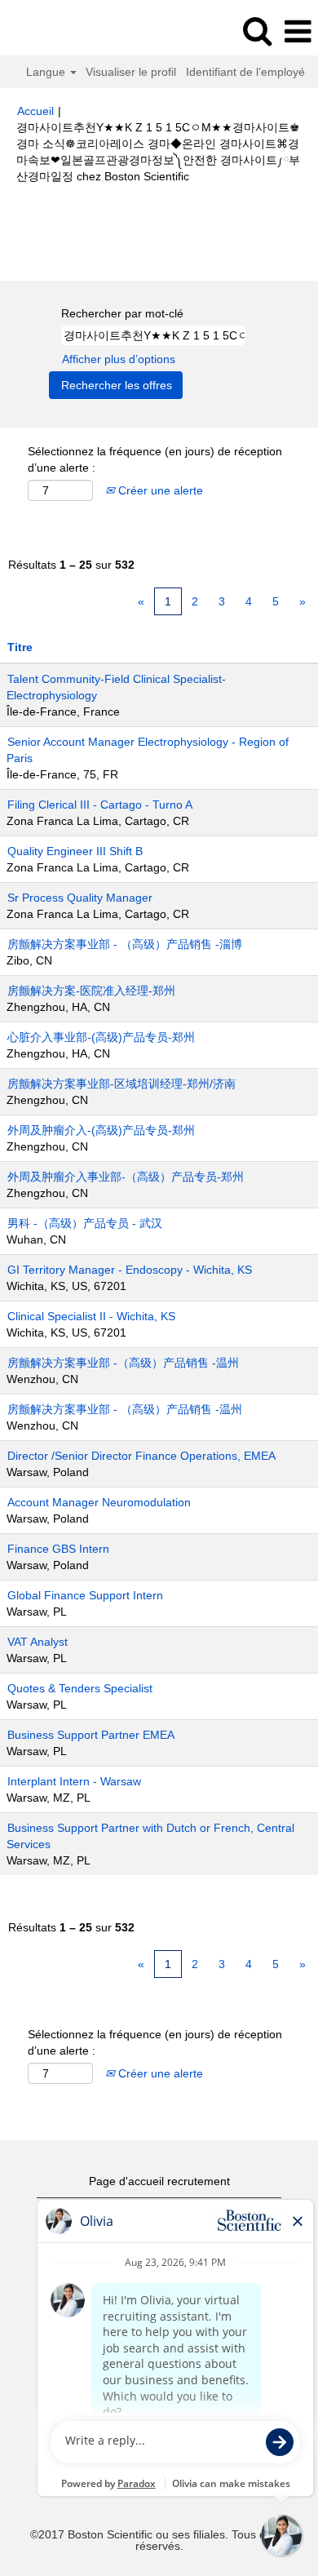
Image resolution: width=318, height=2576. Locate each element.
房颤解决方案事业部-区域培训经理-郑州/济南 (121, 1084)
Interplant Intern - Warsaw (74, 1781)
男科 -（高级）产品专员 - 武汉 (85, 1223)
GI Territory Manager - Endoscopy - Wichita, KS (130, 1270)
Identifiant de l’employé (245, 72)
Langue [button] (47, 72)
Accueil (35, 111)
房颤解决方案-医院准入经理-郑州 (91, 991)
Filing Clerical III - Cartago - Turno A (100, 805)
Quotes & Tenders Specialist (80, 1688)
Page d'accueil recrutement (159, 2181)
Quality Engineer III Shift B (75, 851)
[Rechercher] (257, 31)
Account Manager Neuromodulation (99, 1502)
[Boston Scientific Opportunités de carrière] (58, 31)
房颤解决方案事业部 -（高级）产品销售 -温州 (123, 1363)
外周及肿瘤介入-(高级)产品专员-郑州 (101, 1130)
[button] (298, 31)
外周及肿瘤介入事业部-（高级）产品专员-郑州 (126, 1177)
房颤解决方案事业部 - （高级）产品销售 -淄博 (125, 944)
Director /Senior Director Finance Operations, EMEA (141, 1456)
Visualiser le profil (131, 72)
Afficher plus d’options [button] (119, 359)
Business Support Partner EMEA (91, 1735)
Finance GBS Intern (58, 1549)
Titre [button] (20, 647)
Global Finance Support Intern (85, 1595)
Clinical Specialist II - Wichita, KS (91, 1316)
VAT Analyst (38, 1642)
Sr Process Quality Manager (80, 898)
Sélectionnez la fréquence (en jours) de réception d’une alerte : (155, 459)
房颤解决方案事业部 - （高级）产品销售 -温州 (125, 1409)
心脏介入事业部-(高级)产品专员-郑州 (101, 1037)
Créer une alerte (159, 490)
